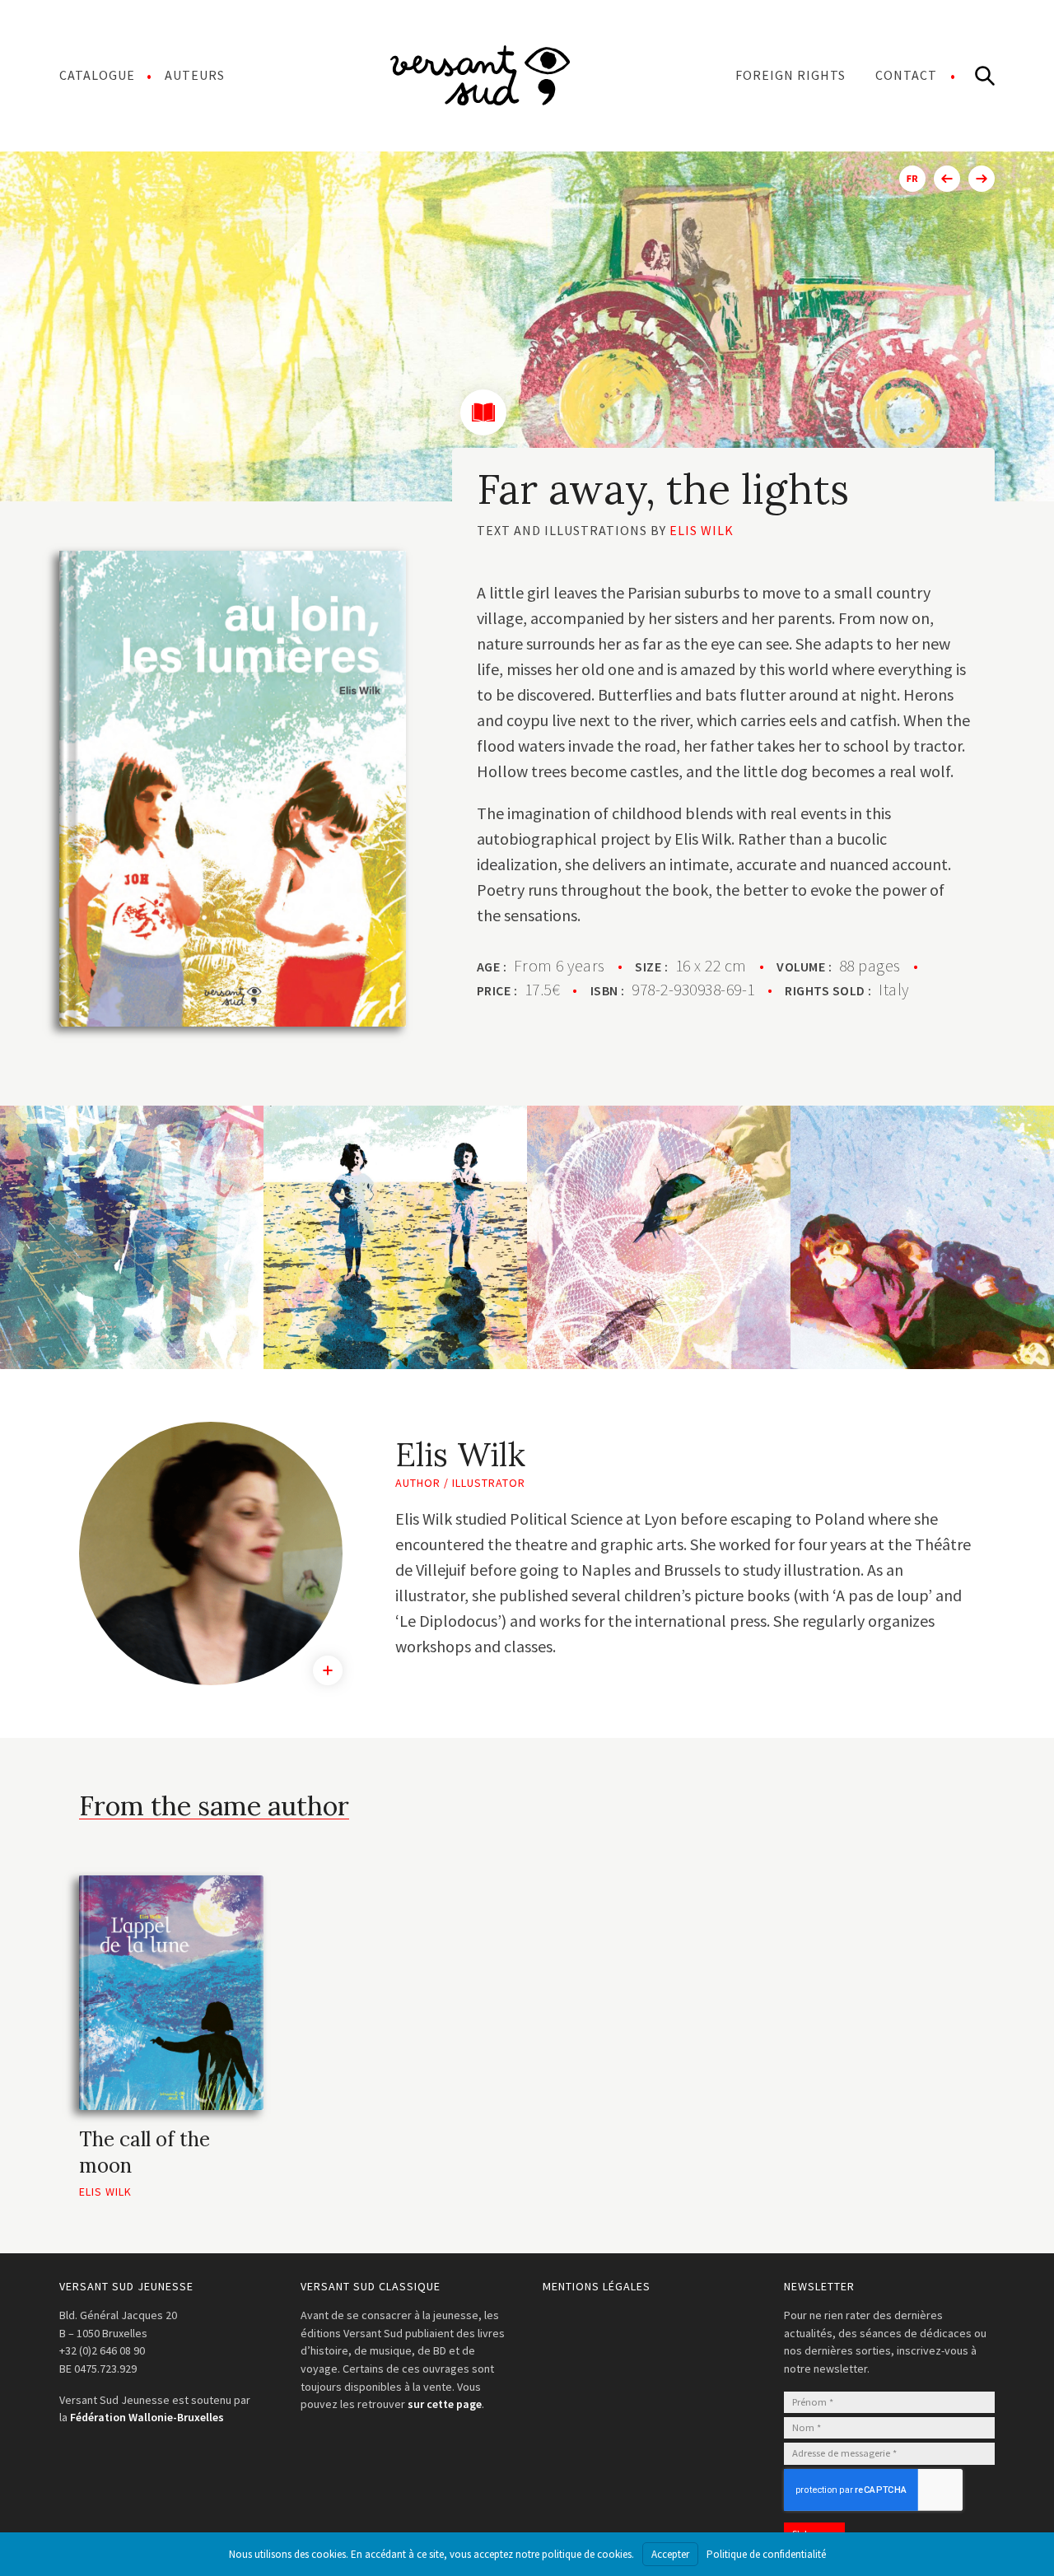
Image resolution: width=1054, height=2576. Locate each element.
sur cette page (445, 2404)
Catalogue (97, 75)
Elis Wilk (702, 530)
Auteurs (195, 75)
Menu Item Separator (480, 75)
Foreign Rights (790, 75)
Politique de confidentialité (766, 2554)
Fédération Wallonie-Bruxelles (147, 2417)
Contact (906, 75)
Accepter (670, 2554)
